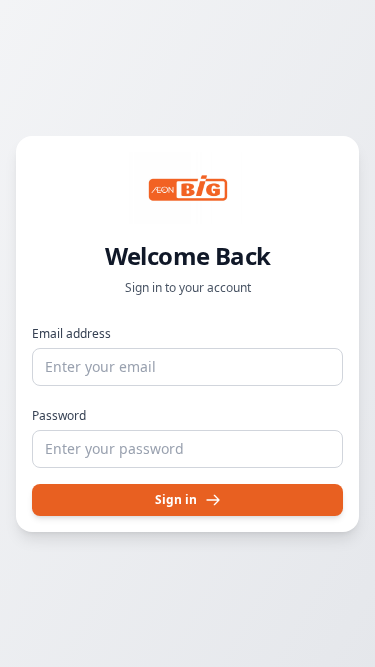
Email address (71, 333)
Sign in (176, 499)
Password (59, 415)
